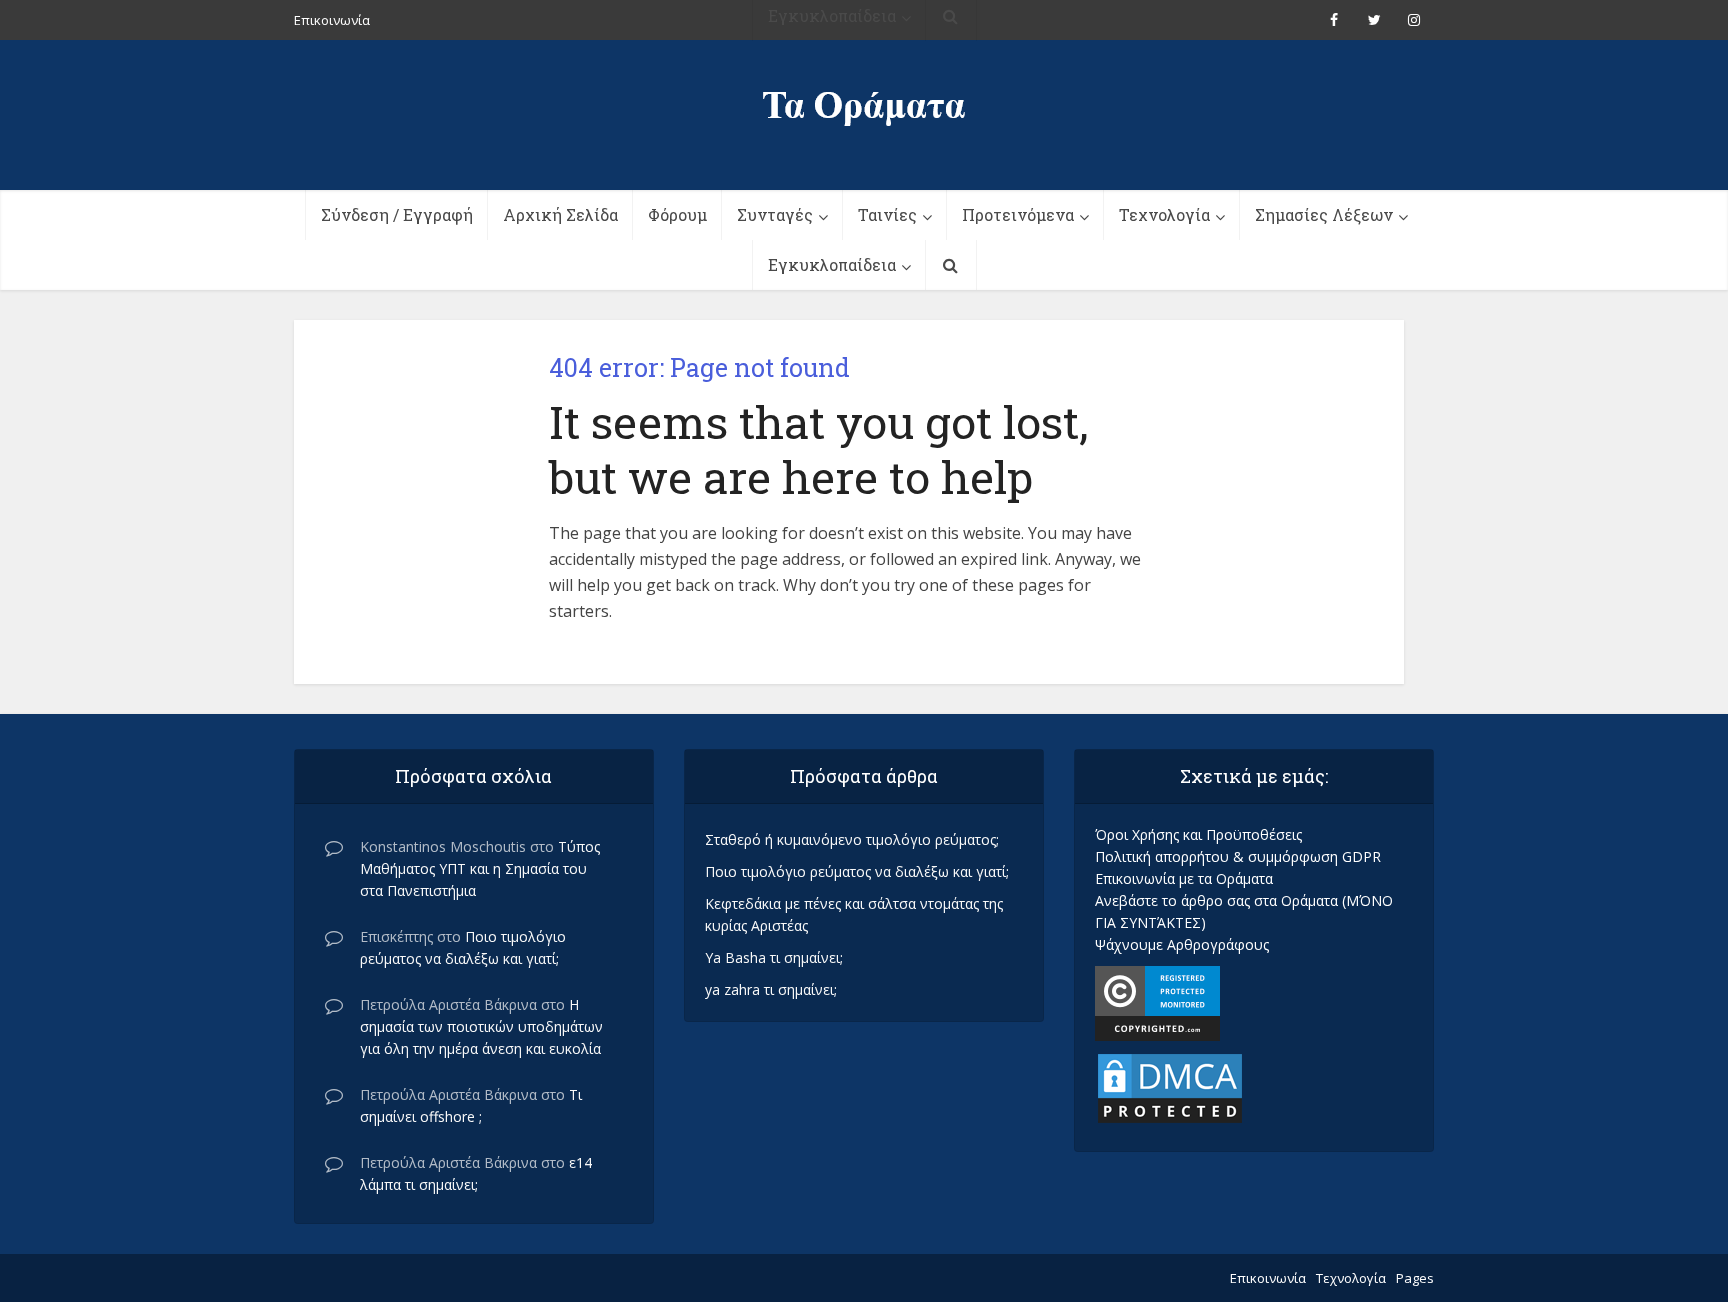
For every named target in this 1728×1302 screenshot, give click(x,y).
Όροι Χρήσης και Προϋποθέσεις (1198, 834)
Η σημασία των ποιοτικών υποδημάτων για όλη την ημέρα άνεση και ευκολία (481, 1026)
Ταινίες (887, 214)
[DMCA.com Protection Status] (1170, 1086)
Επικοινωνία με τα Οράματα (1184, 878)
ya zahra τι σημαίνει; (771, 989)
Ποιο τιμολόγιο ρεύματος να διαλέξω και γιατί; (857, 871)
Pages (1415, 1278)
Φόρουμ (677, 214)
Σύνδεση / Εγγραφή (397, 214)
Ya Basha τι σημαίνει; (774, 957)
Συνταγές (775, 214)
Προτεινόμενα (1018, 214)
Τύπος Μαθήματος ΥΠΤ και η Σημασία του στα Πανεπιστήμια (480, 868)
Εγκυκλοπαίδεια (832, 264)
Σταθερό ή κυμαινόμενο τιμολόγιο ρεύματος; (852, 839)
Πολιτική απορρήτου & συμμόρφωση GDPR (1238, 856)
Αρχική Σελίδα (560, 214)
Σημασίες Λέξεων (1324, 214)
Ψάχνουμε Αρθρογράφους (1182, 944)
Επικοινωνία (1268, 1278)
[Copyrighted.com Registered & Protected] (1157, 1001)
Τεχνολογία (1164, 214)
